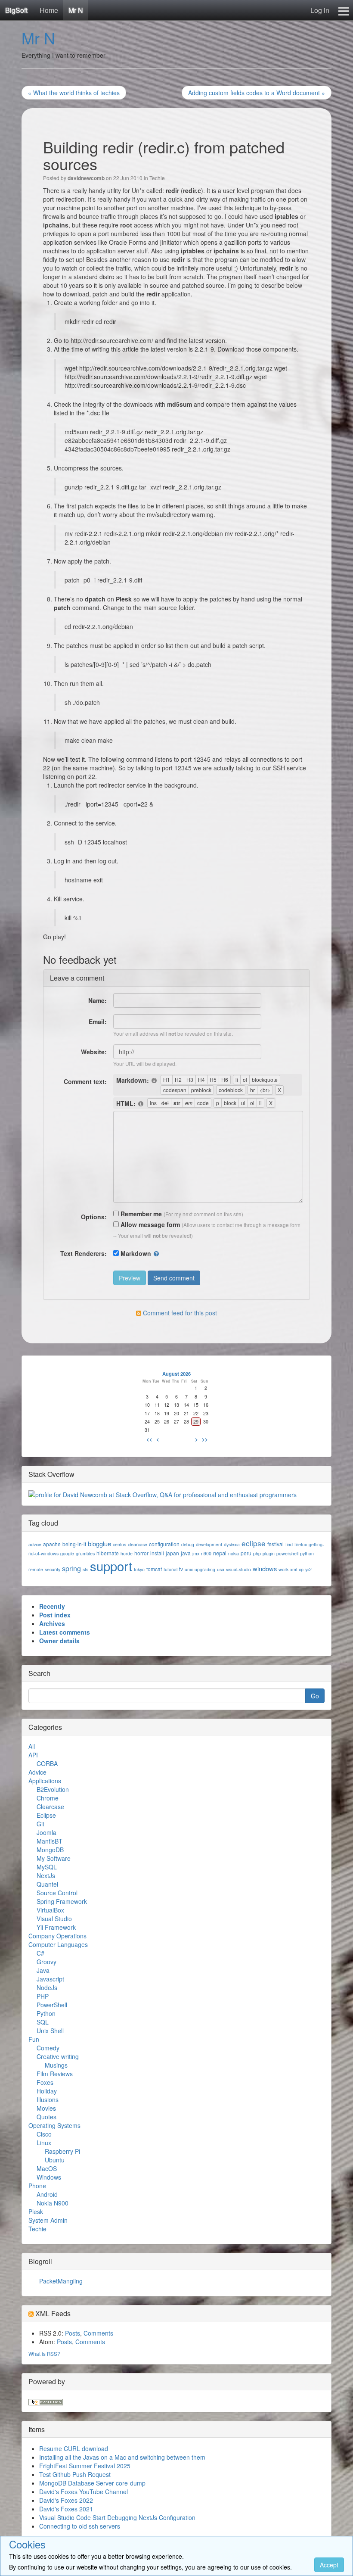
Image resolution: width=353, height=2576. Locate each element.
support (111, 1566)
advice (35, 1544)
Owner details (59, 1641)
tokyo (139, 1569)
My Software (54, 1858)
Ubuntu (55, 2160)
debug (188, 1544)
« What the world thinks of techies (74, 93)
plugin (269, 1553)
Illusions (48, 2099)
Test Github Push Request (75, 2474)
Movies (46, 2108)
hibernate (108, 1553)
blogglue (99, 1543)
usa (221, 1569)
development (209, 1544)
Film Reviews (55, 2074)
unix (189, 1569)
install (157, 1553)
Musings (56, 2065)
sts (85, 1569)
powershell (287, 1553)
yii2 (308, 1569)
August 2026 (176, 1374)
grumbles (85, 1553)
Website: (94, 1052)
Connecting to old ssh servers (80, 2526)
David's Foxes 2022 (66, 2500)
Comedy (48, 2048)
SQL (43, 2022)
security (53, 1569)
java (186, 1553)
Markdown (136, 1253)
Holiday (47, 2091)
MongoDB (50, 1850)
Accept (329, 2565)
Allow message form (149, 1224)
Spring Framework (62, 1901)
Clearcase (50, 1807)
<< (149, 1439)
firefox (301, 1544)
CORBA (47, 1763)
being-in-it (74, 1544)
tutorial (170, 1569)
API (33, 1755)
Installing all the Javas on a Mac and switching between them (122, 2457)
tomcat (154, 1569)
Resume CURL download (74, 2448)
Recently (52, 1606)
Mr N (76, 10)
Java (43, 1970)
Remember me (140, 1214)
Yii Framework (56, 1927)
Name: (98, 1000)
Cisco (44, 2134)
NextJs (46, 1875)
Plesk (36, 2212)
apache (52, 1544)
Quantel (47, 1884)
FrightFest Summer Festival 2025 (85, 2466)
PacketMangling (61, 2281)
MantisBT (50, 1841)
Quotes (46, 2117)
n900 (206, 1553)
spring (71, 1568)
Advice (37, 1772)
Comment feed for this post (179, 1313)
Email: (98, 1022)
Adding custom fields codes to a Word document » (257, 93)
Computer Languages (58, 1944)
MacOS (47, 2168)
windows (265, 1568)
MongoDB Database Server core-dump (92, 2483)
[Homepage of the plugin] (155, 1081)
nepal (220, 1553)
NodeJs (47, 1987)
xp (301, 1569)
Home (49, 10)
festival (276, 1544)
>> (205, 1439)
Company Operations (57, 1936)
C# (40, 1953)
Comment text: (85, 1081)
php (257, 1553)
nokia (234, 1553)
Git (40, 1824)
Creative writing (58, 2056)
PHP (43, 1996)
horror (141, 1553)
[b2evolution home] (46, 2401)
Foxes (45, 2082)
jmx (196, 1553)
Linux (44, 2143)
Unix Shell (50, 2031)
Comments (98, 2333)
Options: (94, 1217)
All (32, 1746)
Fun (34, 2039)
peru (246, 1553)
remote (36, 1569)
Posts (73, 2333)
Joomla (46, 1832)
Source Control (57, 1893)
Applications (45, 1781)
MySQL (47, 1867)
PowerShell (52, 2005)
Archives (52, 1623)
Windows (49, 2177)
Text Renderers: (84, 1253)
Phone (37, 2186)
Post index (55, 1615)
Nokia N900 (53, 2203)
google (67, 1553)
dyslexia (232, 1544)
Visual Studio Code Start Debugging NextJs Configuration (117, 2517)
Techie (157, 178)
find (289, 1544)
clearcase (138, 1544)
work (283, 1569)
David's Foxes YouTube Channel (84, 2492)
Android (47, 2194)
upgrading (205, 1569)
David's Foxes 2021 (66, 2509)
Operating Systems (54, 2125)
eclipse (254, 1543)
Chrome (48, 1798)
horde (127, 1553)
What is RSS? (44, 2353)
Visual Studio (54, 1919)
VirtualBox (50, 1910)
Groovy (46, 1962)
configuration (164, 1544)
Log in (320, 10)
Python (46, 2013)
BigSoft (16, 10)
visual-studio (238, 1569)
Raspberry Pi (62, 2151)
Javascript (50, 1979)
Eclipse (46, 1815)
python (307, 1553)
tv (181, 1569)
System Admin (48, 2220)
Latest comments (65, 1632)
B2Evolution (53, 1789)
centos (119, 1544)
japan (172, 1553)
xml (294, 1569)
